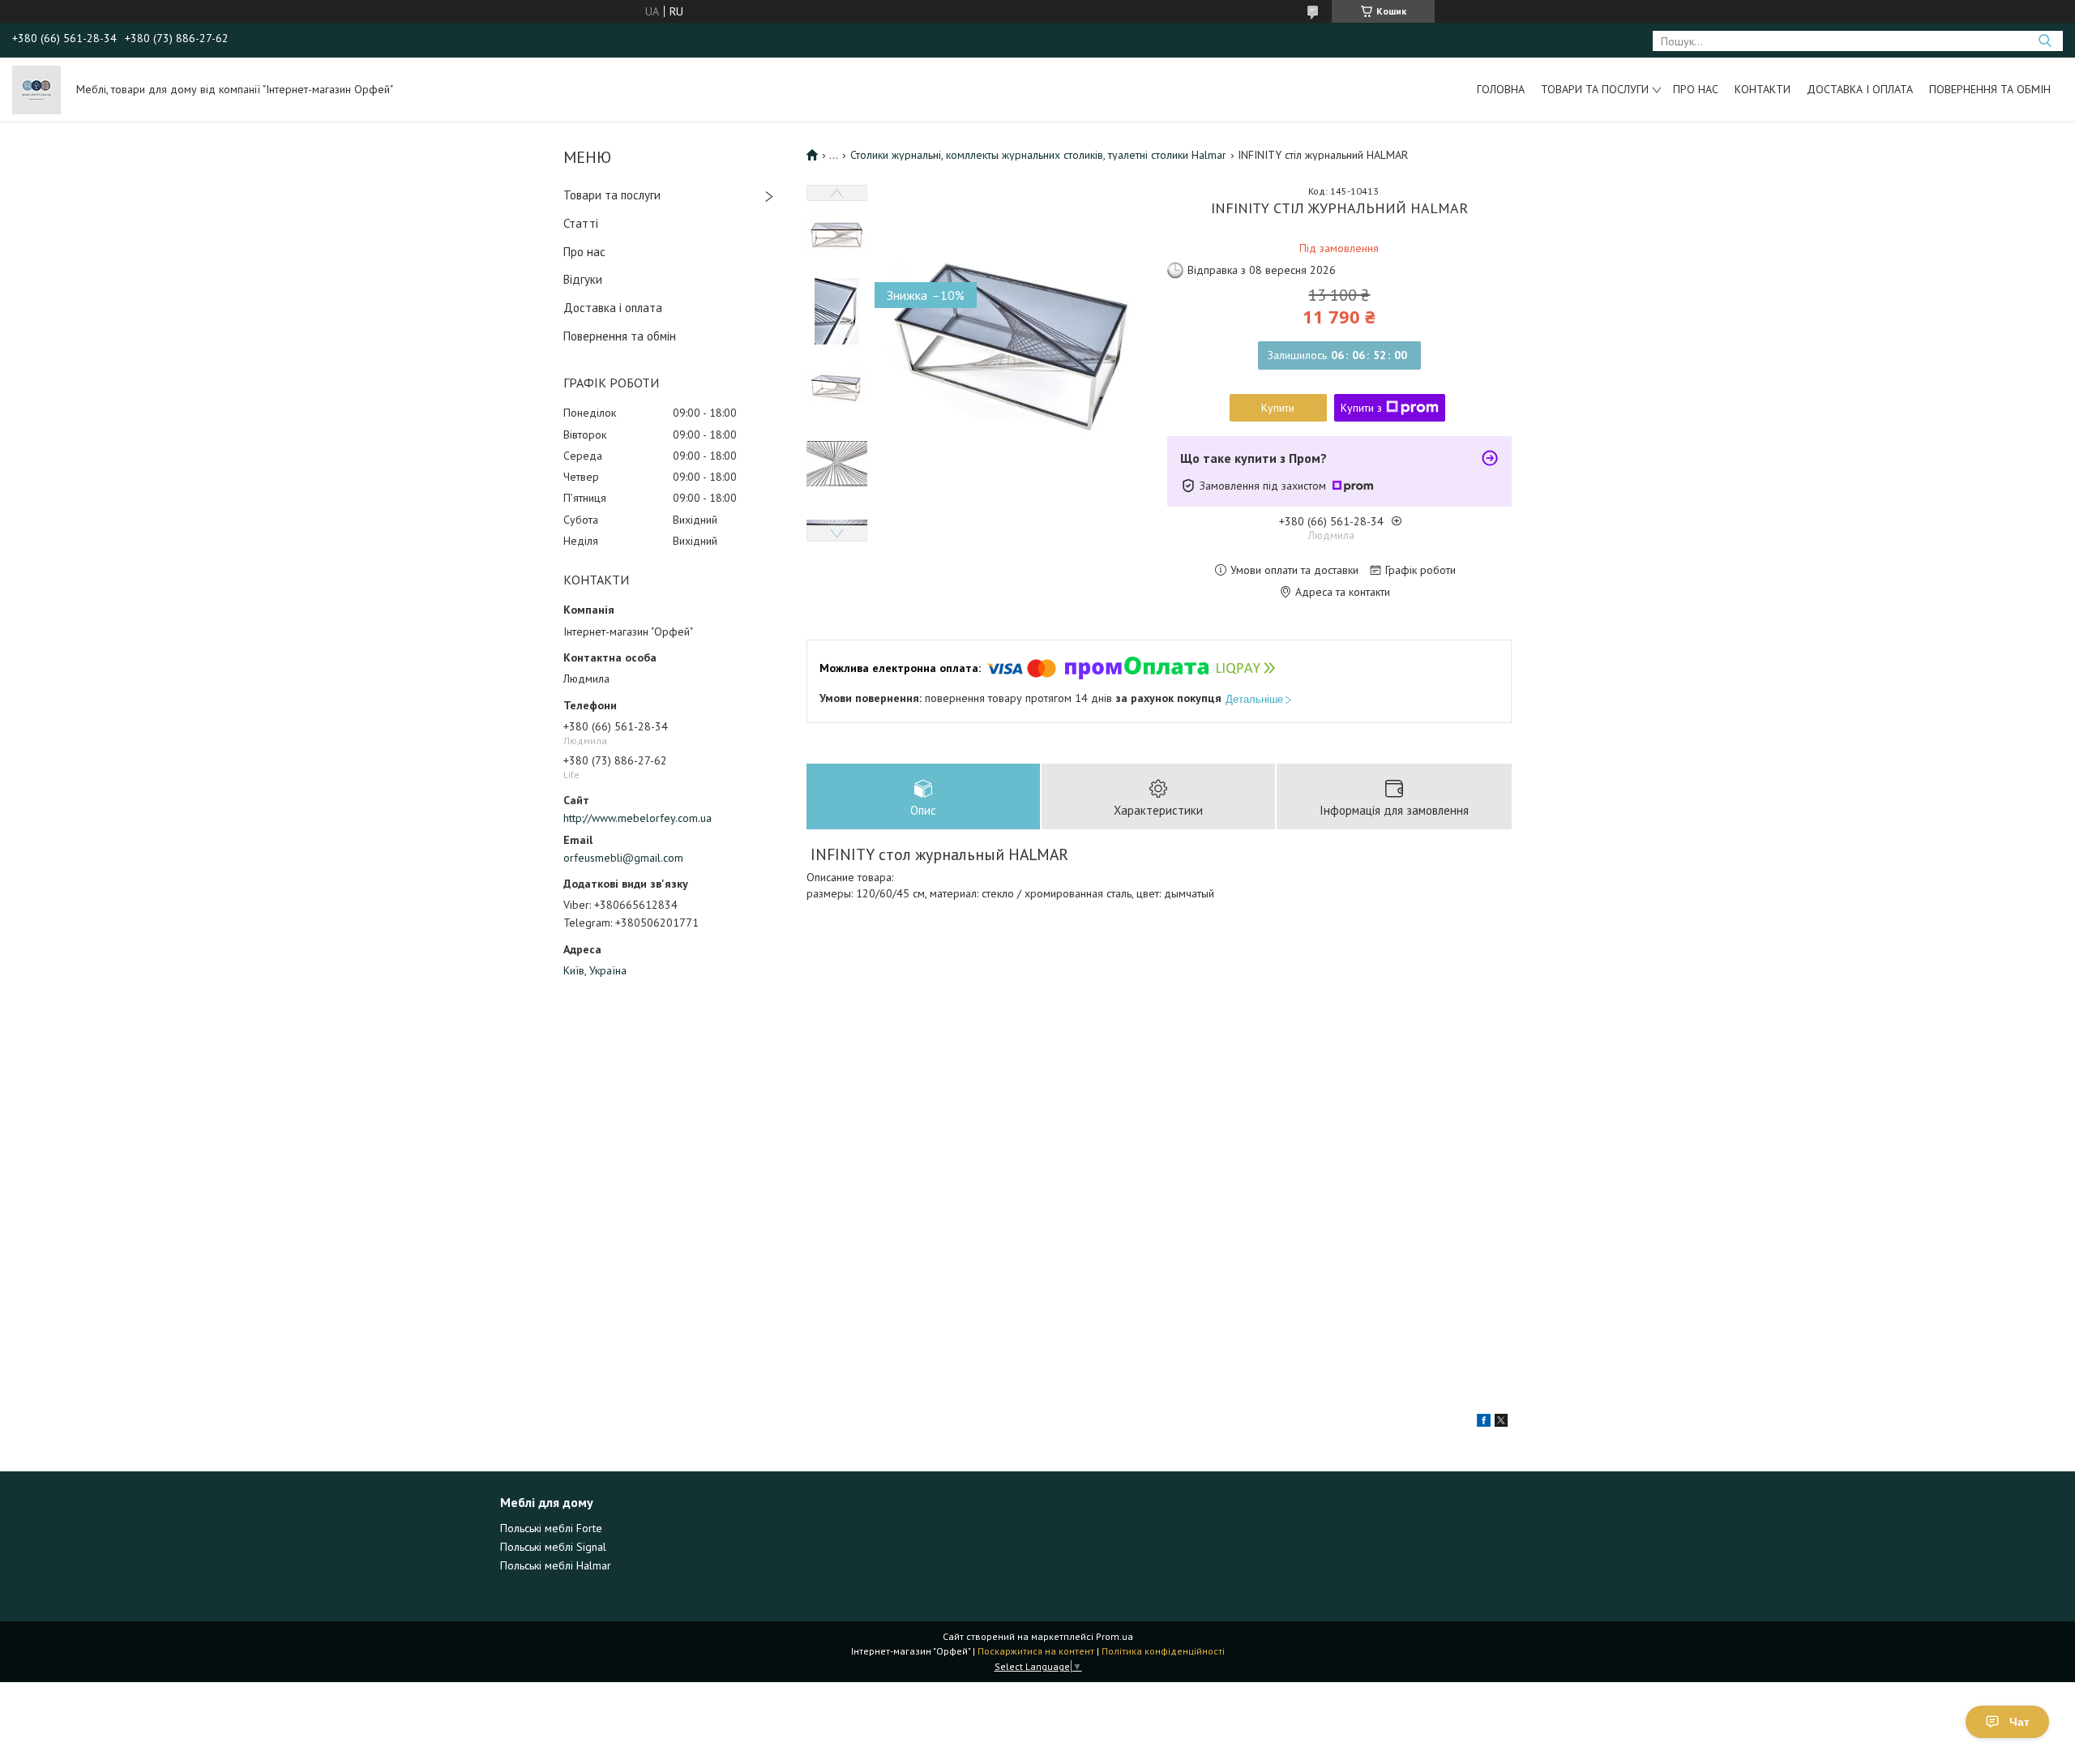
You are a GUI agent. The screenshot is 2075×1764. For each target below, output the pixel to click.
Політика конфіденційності (1163, 1651)
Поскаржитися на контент (1036, 1651)
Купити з (1361, 408)
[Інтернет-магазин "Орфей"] (36, 89)
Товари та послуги (1595, 89)
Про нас (1696, 89)
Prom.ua (1115, 1636)
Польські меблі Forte (551, 1528)
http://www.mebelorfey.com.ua (637, 818)
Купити (1278, 408)
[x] (1501, 1423)
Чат (2019, 1722)
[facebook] (1484, 1423)
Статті (581, 223)
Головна (1501, 89)
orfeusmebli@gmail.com (623, 858)
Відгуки (583, 279)
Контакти (1763, 89)
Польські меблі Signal (553, 1547)
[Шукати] (2045, 41)
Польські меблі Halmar (556, 1565)
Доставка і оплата (1860, 89)
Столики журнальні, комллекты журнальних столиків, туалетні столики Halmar (1038, 155)
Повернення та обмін (1990, 89)
